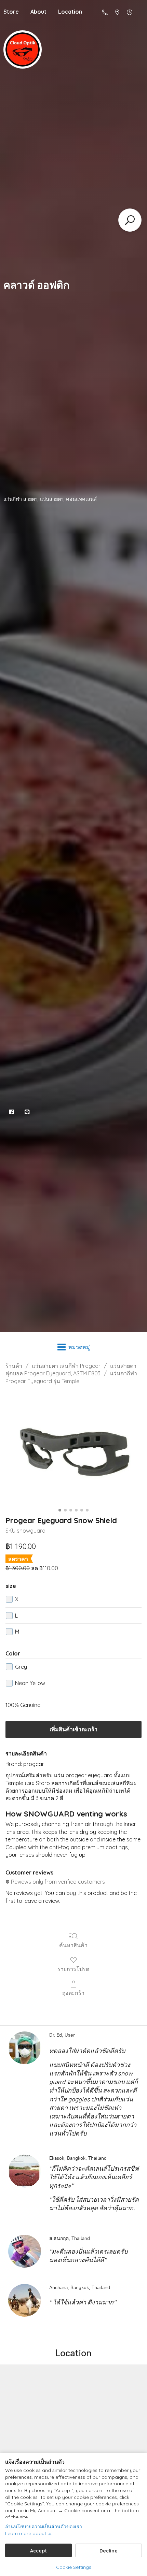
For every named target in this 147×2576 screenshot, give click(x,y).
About (38, 12)
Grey (21, 1667)
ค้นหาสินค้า (73, 1945)
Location (70, 12)
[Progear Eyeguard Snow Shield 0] (73, 1449)
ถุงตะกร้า (73, 1993)
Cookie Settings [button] (74, 2567)
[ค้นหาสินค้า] (130, 220)
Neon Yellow (30, 1683)
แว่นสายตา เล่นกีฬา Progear (66, 1366)
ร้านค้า (14, 1366)
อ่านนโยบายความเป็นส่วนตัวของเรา (44, 2527)
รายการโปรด (73, 1969)
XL (18, 1599)
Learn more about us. (29, 2533)
